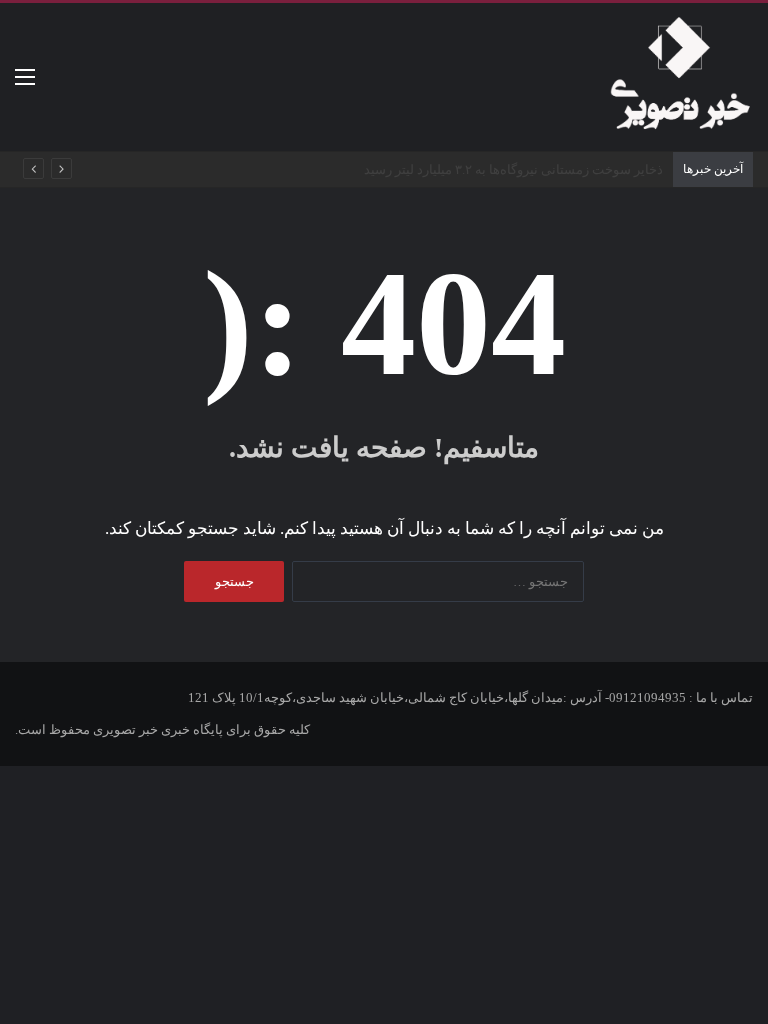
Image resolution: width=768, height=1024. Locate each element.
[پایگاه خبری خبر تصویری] (679, 77)
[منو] (25, 84)
